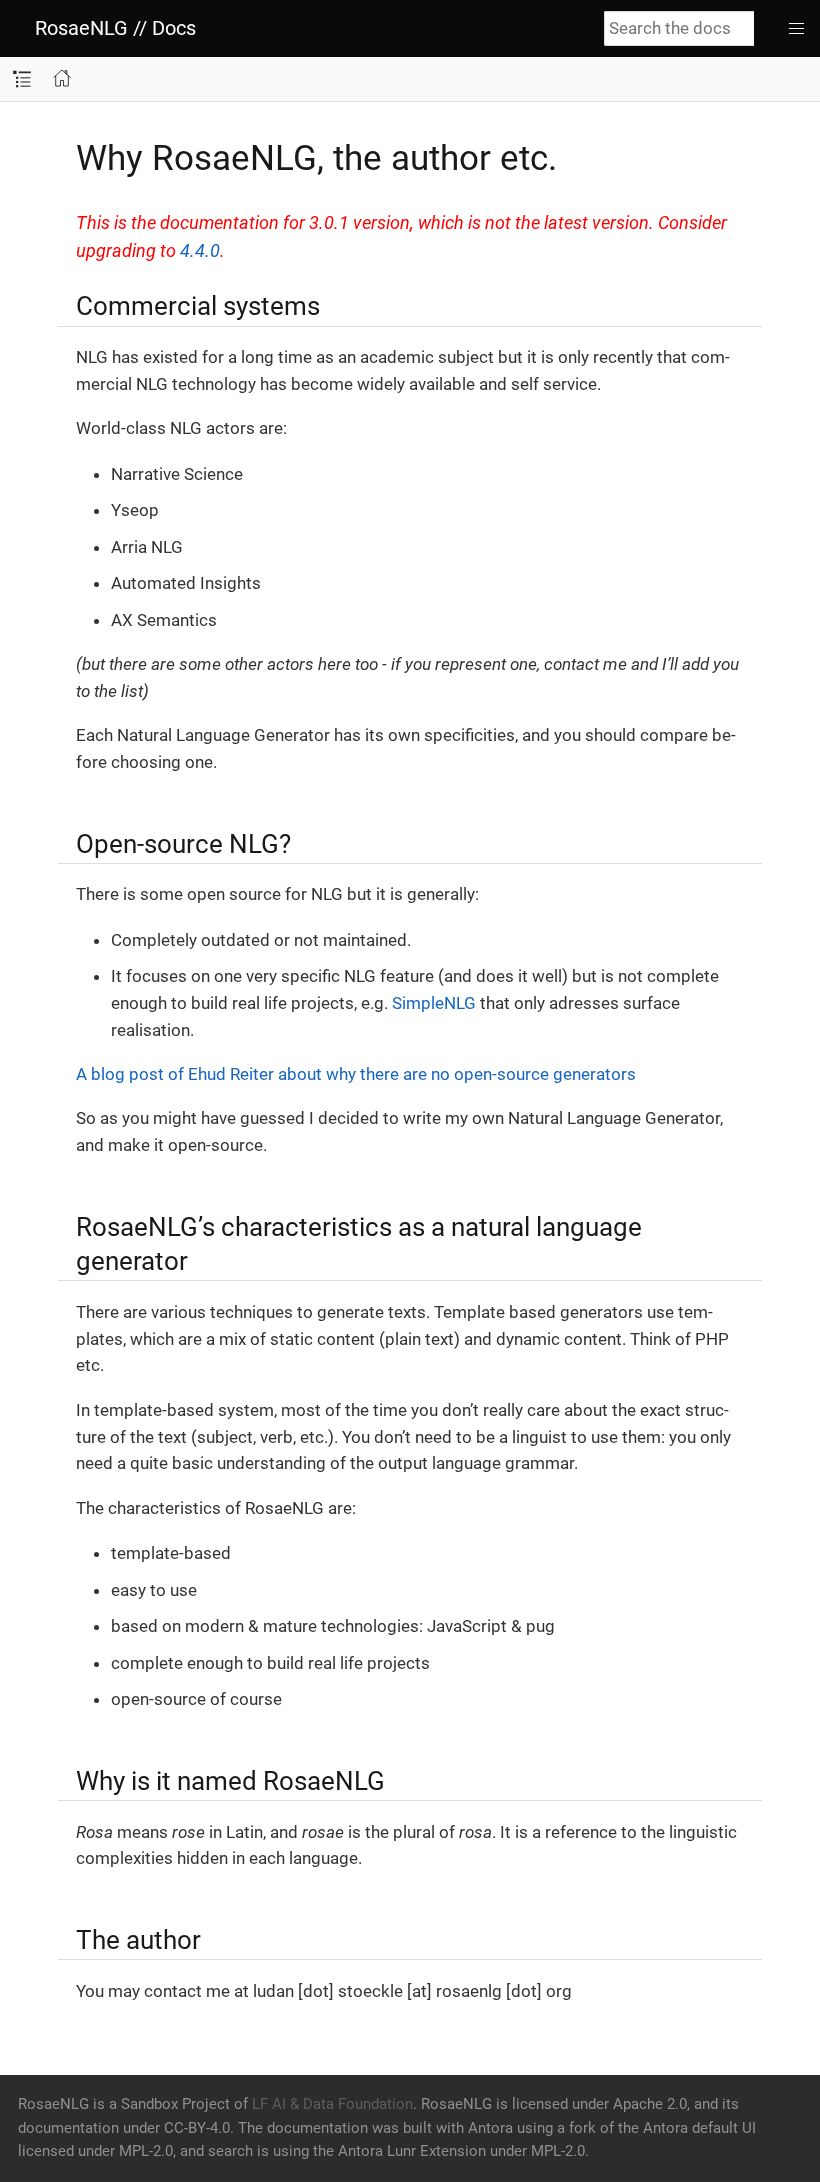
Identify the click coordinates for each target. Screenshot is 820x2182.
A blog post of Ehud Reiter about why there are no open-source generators (356, 1074)
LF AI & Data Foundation (332, 2104)
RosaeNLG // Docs (115, 28)
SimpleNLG (434, 1003)
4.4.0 (200, 251)
